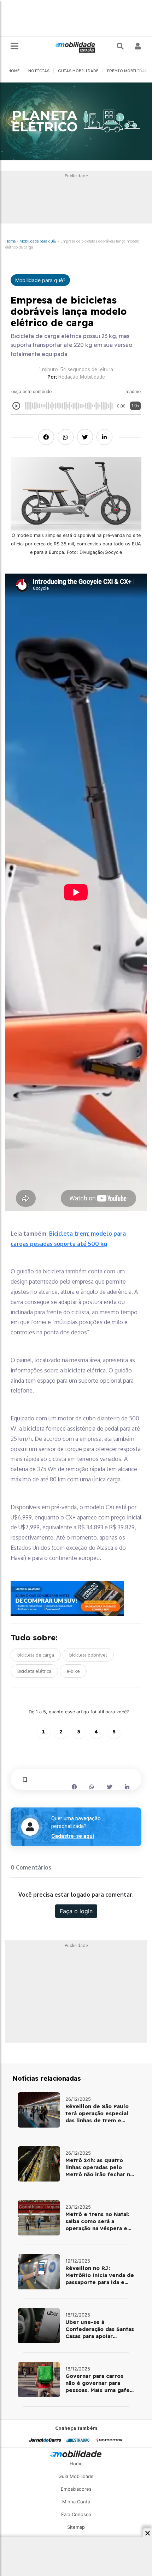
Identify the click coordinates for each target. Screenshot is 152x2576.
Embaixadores (76, 2489)
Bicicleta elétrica (34, 1671)
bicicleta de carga (36, 1655)
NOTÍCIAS (39, 71)
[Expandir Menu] (14, 46)
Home (10, 241)
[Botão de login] (138, 46)
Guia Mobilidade (76, 2476)
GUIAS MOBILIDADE (78, 71)
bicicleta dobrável (88, 1655)
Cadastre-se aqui (73, 1836)
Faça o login (76, 1911)
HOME (14, 71)
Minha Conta (76, 2502)
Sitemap (76, 2527)
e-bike (73, 1671)
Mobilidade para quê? (38, 241)
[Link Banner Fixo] (76, 1598)
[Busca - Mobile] (121, 46)
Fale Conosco (76, 2514)
